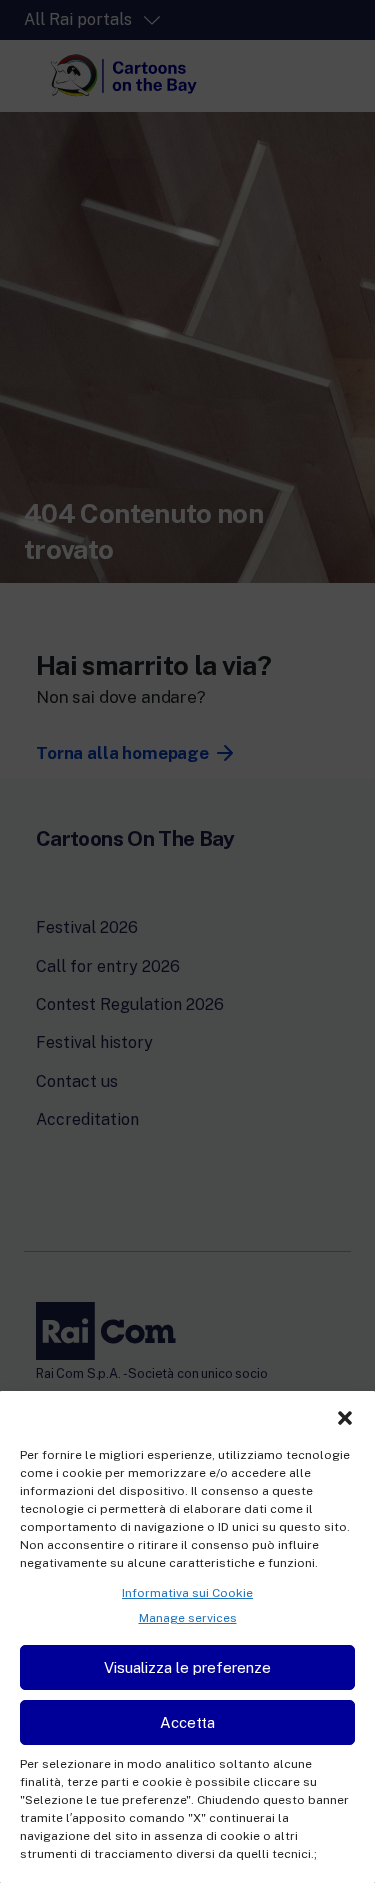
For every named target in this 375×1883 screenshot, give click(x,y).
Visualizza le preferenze (187, 1667)
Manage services (188, 1618)
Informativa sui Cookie (187, 1593)
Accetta (187, 1722)
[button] (345, 1416)
